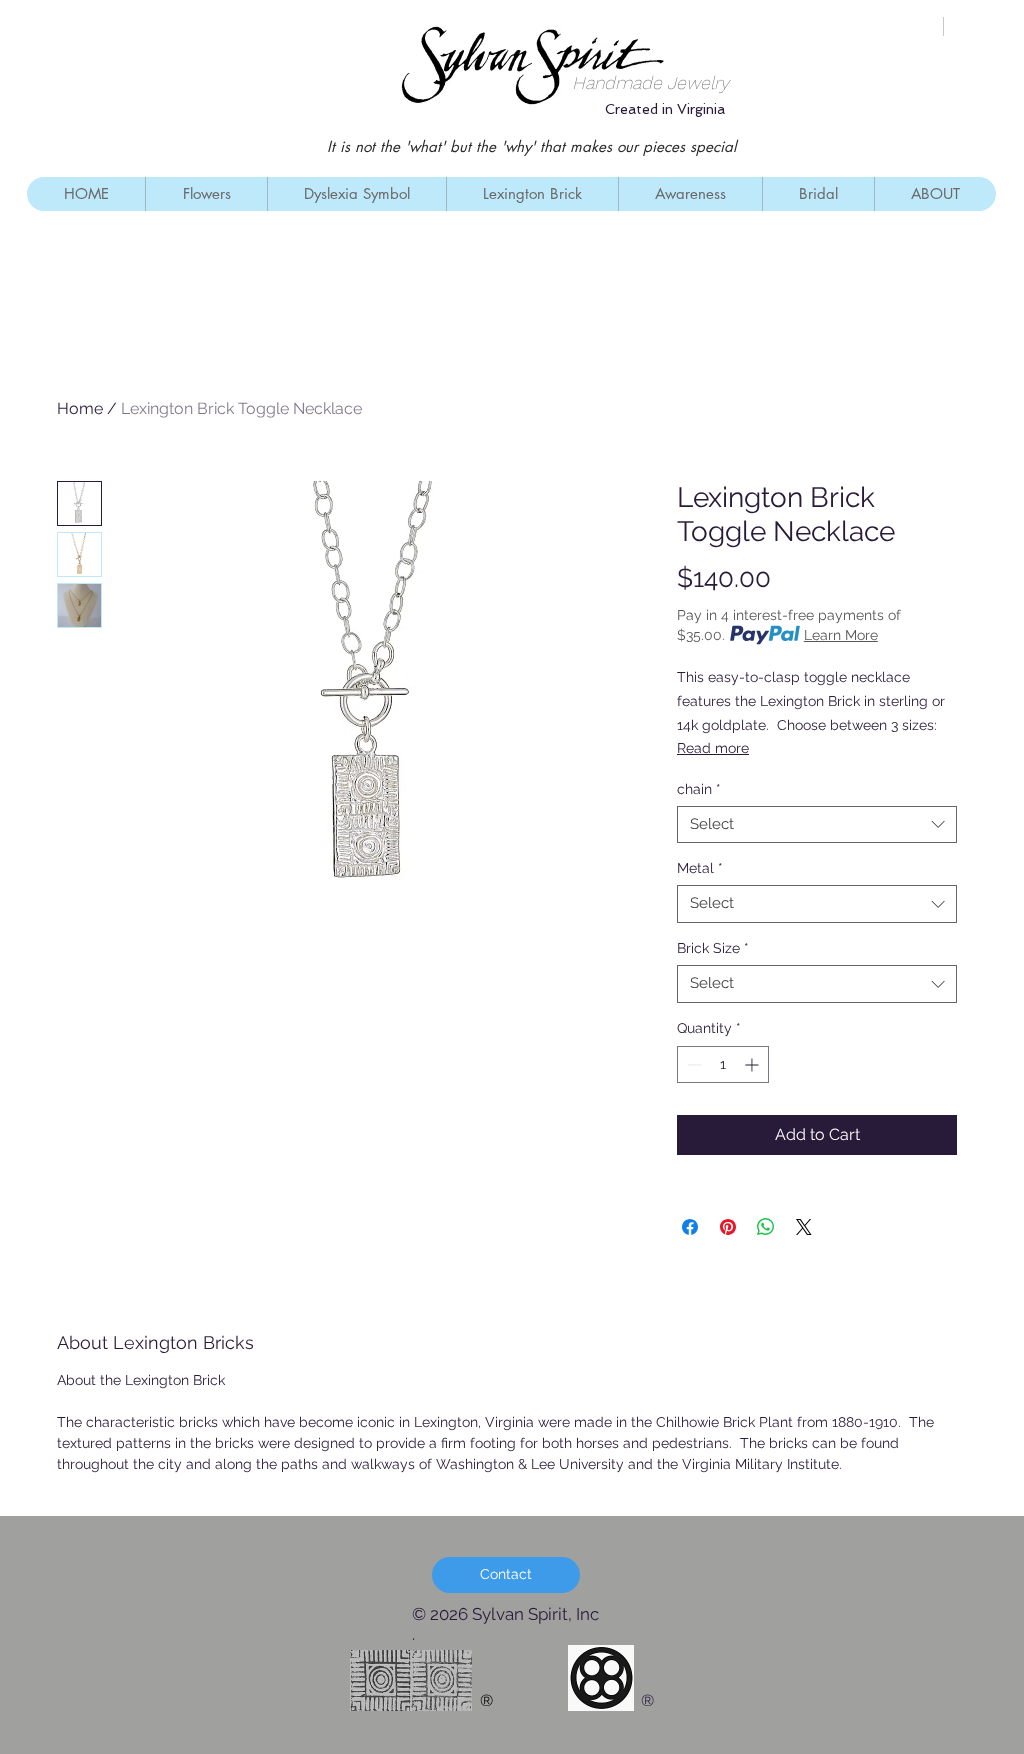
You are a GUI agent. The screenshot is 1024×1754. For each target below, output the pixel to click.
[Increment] (753, 1064)
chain (699, 789)
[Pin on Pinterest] (728, 1227)
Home (80, 408)
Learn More (841, 635)
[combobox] (817, 825)
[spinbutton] (723, 1064)
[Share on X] (804, 1227)
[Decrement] (692, 1064)
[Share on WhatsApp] (766, 1227)
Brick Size (713, 948)
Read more (713, 748)
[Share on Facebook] (690, 1227)
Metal (700, 868)
